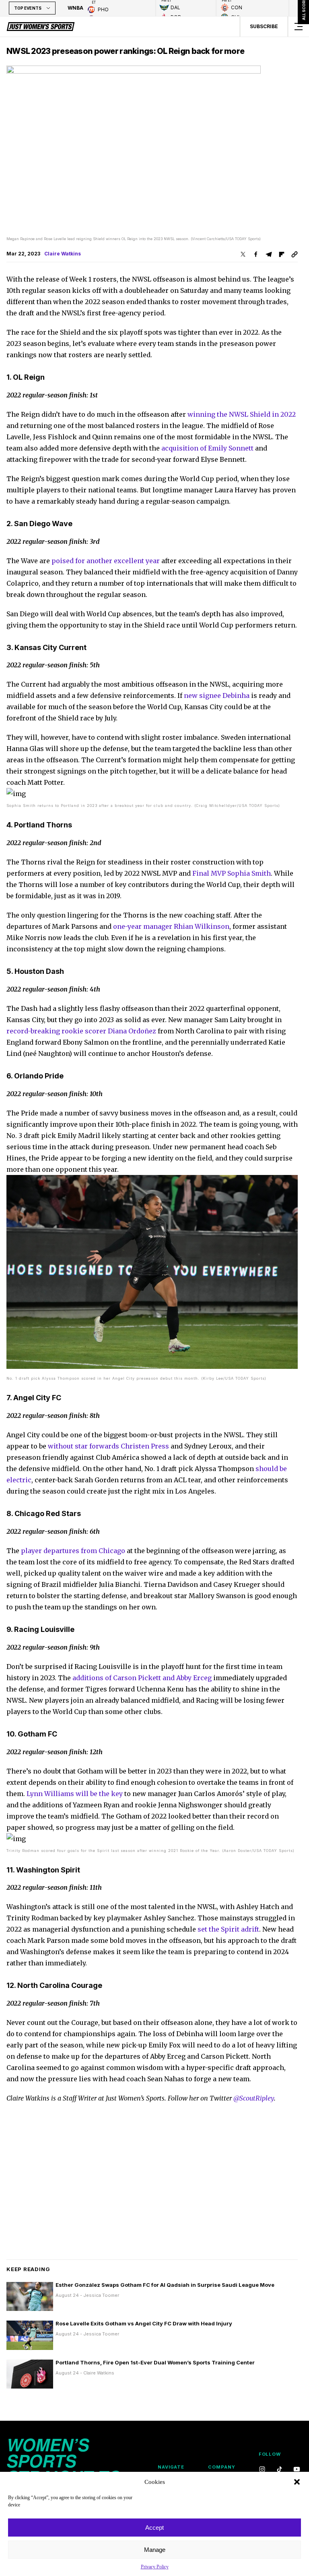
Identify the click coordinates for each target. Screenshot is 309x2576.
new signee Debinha (217, 695)
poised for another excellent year (106, 561)
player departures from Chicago (73, 1551)
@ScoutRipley (254, 2098)
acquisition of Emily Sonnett (207, 448)
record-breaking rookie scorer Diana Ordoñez (81, 1031)
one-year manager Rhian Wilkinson (171, 926)
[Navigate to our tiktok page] (279, 2470)
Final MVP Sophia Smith (232, 873)
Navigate (171, 2467)
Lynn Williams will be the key (75, 1794)
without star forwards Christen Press (108, 1446)
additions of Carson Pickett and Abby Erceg (142, 1678)
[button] (297, 2482)
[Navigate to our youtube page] (297, 2470)
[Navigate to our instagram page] (262, 2470)
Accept (154, 2528)
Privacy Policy (155, 2567)
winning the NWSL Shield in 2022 (242, 414)
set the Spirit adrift (228, 1929)
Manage (155, 2550)
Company (221, 2467)
